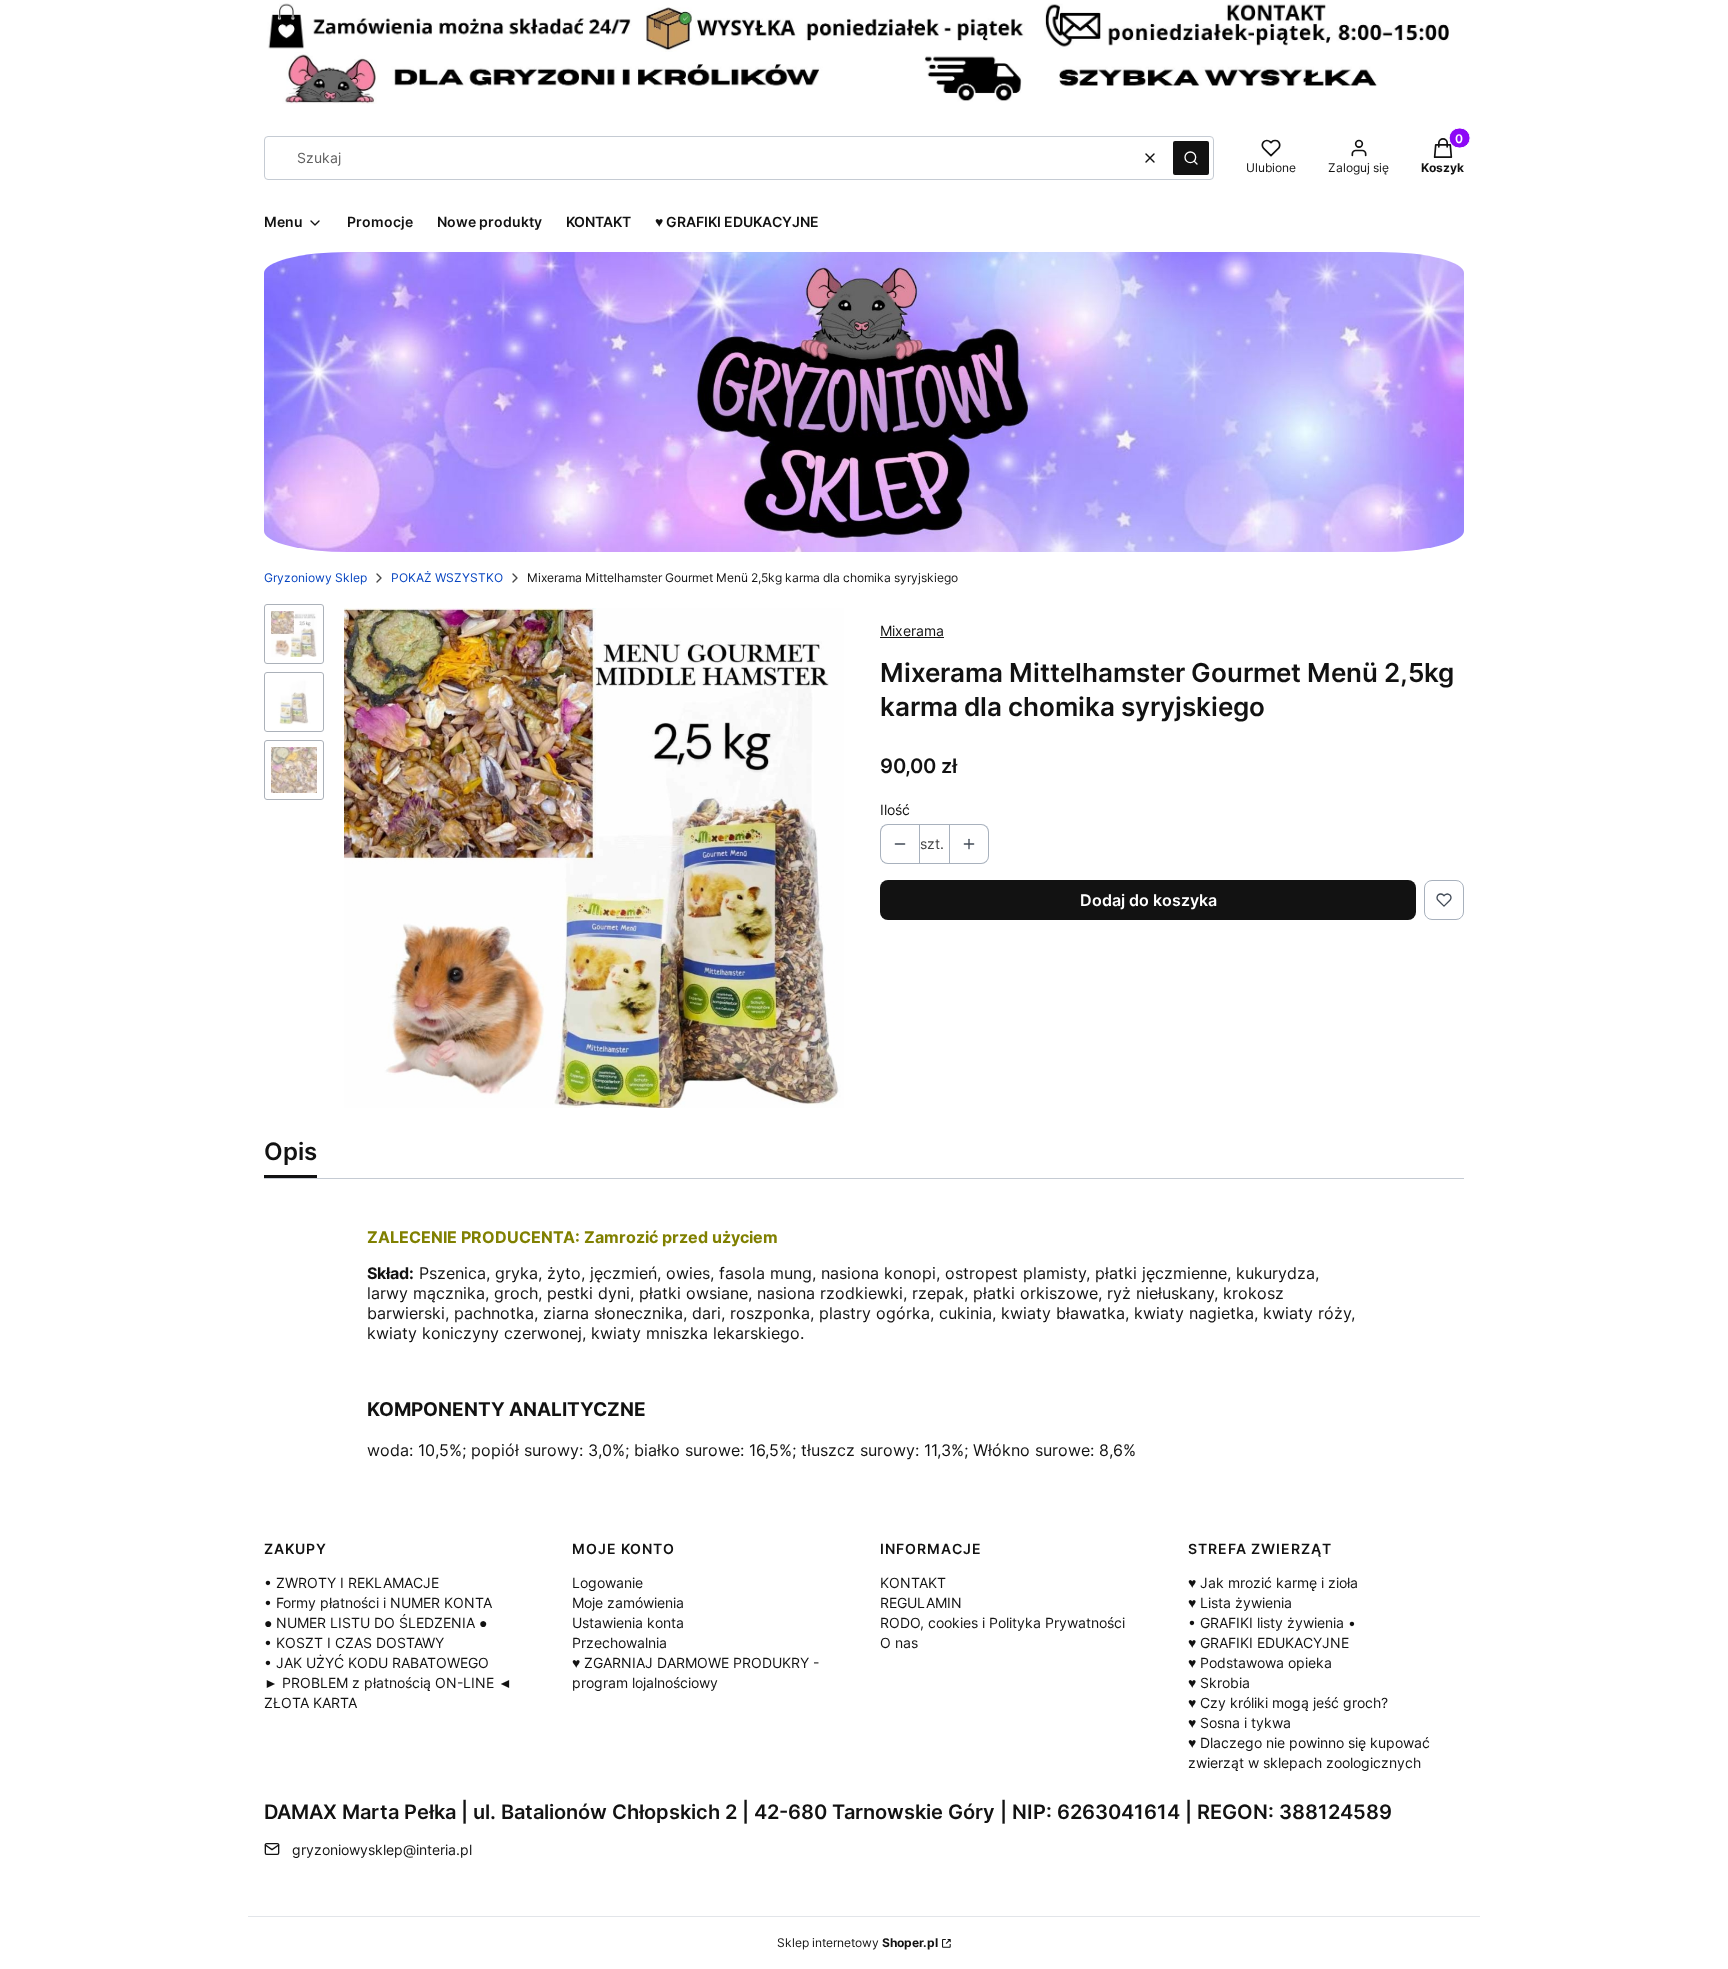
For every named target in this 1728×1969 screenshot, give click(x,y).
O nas (899, 1642)
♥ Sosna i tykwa (1239, 1722)
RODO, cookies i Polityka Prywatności (1002, 1622)
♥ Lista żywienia (1240, 1602)
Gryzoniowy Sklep (315, 577)
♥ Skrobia (1219, 1682)
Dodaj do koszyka (1148, 900)
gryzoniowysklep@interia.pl (382, 1849)
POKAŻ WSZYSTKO (447, 577)
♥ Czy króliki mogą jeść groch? (1288, 1702)
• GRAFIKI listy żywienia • (1272, 1622)
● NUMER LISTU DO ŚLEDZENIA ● (375, 1622)
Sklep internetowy (857, 1942)
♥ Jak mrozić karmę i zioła (1273, 1582)
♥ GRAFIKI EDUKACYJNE (1268, 1642)
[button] (1191, 158)
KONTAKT (913, 1582)
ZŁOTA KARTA (310, 1702)
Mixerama (912, 630)
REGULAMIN (921, 1602)
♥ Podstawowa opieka (1260, 1662)
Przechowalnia (619, 1642)
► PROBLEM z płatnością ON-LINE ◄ (388, 1682)
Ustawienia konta (628, 1622)
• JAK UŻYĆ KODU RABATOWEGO (376, 1662)
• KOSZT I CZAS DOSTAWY (354, 1642)
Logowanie (607, 1582)
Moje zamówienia (628, 1602)
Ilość (895, 809)
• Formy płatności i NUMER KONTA (378, 1602)
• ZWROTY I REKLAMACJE (351, 1582)
